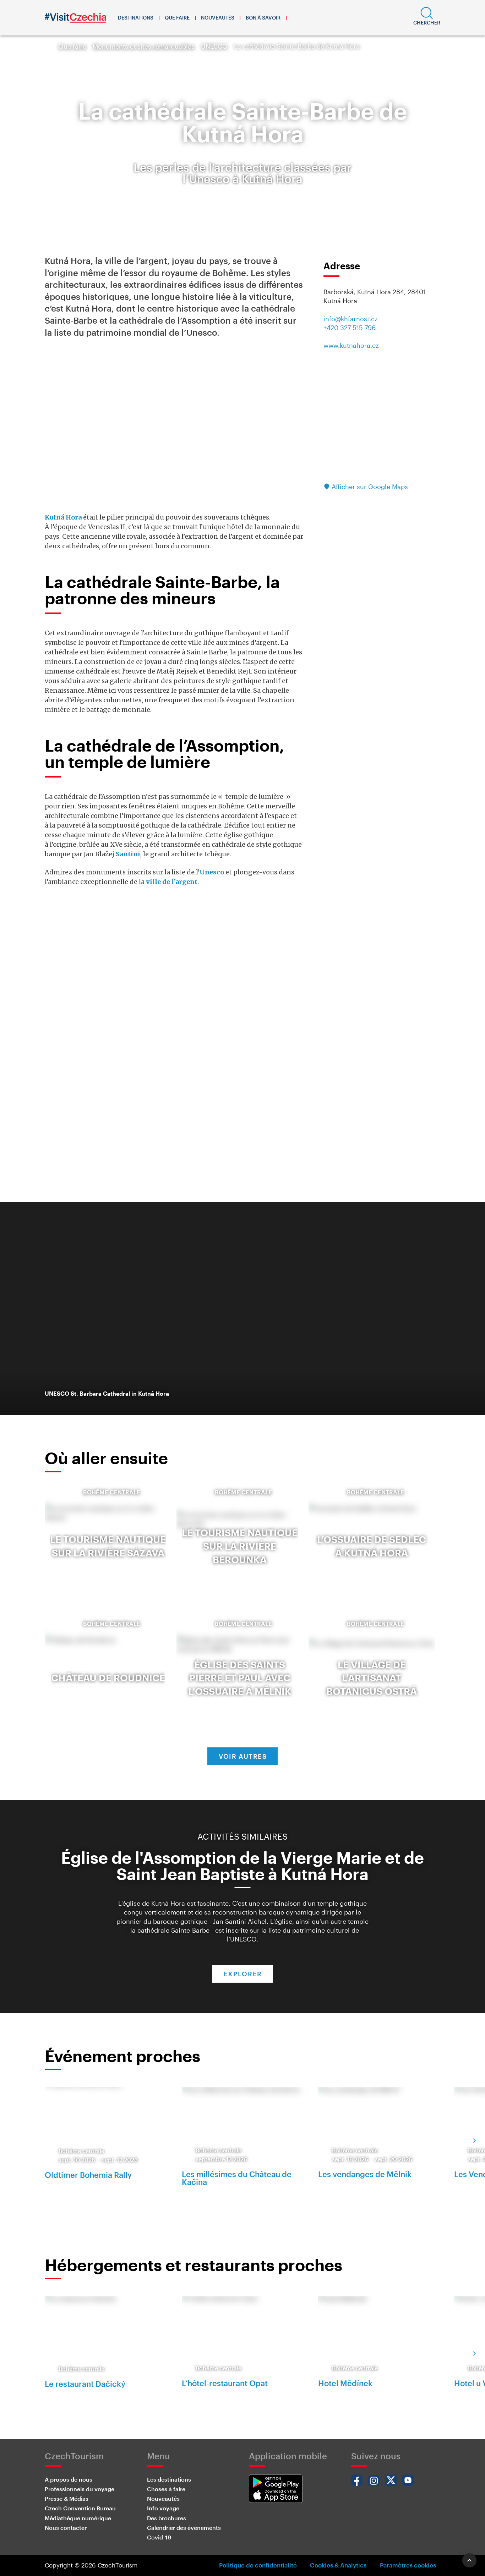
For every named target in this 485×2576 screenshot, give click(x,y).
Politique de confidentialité (258, 2565)
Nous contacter (66, 2528)
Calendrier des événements (184, 2528)
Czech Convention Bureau (80, 2508)
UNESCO (214, 46)
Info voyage (163, 2508)
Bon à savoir (263, 18)
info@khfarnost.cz (351, 319)
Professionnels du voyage (80, 2489)
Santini (128, 854)
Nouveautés (218, 18)
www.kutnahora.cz (351, 345)
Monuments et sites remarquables (144, 46)
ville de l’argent (172, 882)
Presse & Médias (67, 2498)
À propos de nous (69, 2479)
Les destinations (169, 2479)
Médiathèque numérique (78, 2518)
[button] (427, 18)
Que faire (177, 18)
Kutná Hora (63, 517)
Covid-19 (159, 2537)
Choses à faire (166, 2489)
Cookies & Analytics (338, 2565)
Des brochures (167, 2518)
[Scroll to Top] (469, 2560)
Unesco (212, 872)
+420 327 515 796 (350, 328)
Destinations (136, 18)
